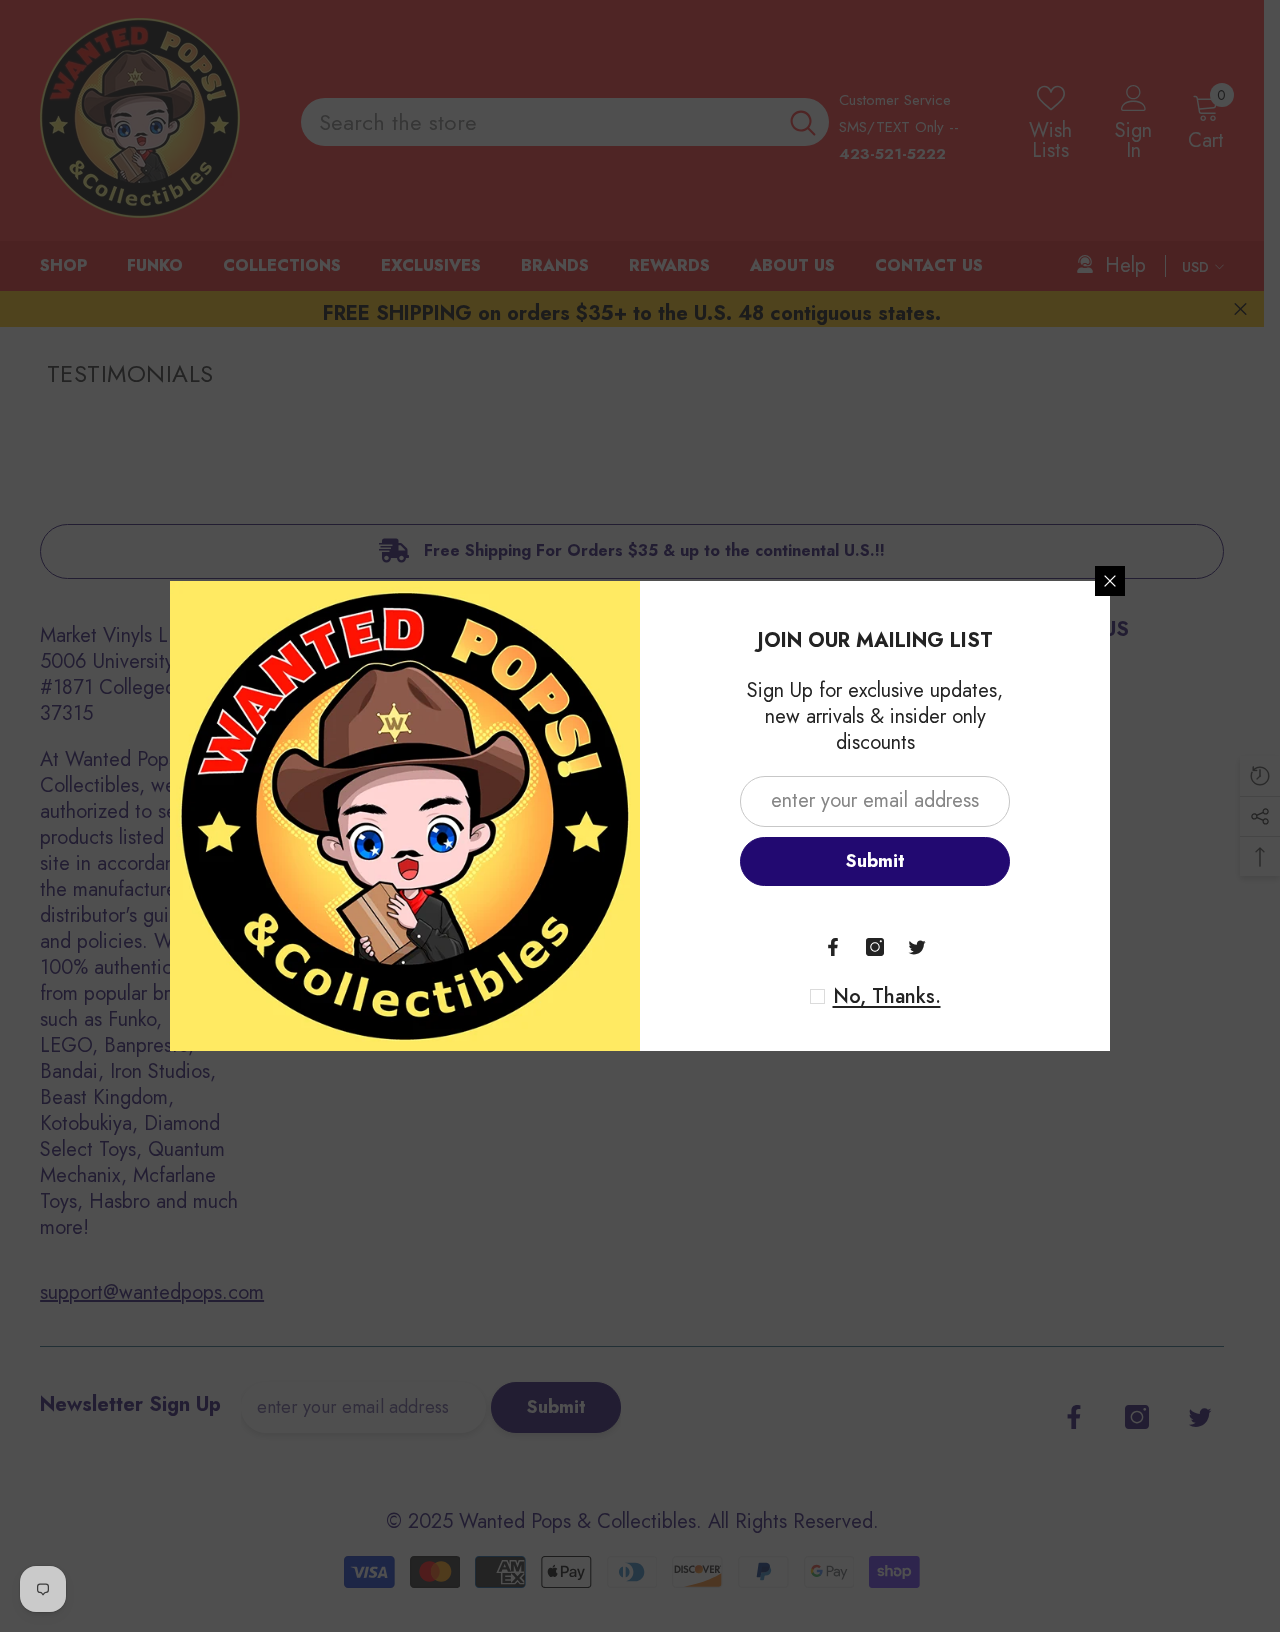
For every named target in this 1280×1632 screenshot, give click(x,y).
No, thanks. (887, 997)
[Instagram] (875, 947)
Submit (875, 861)
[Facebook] (833, 947)
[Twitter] (917, 947)
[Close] (1110, 581)
